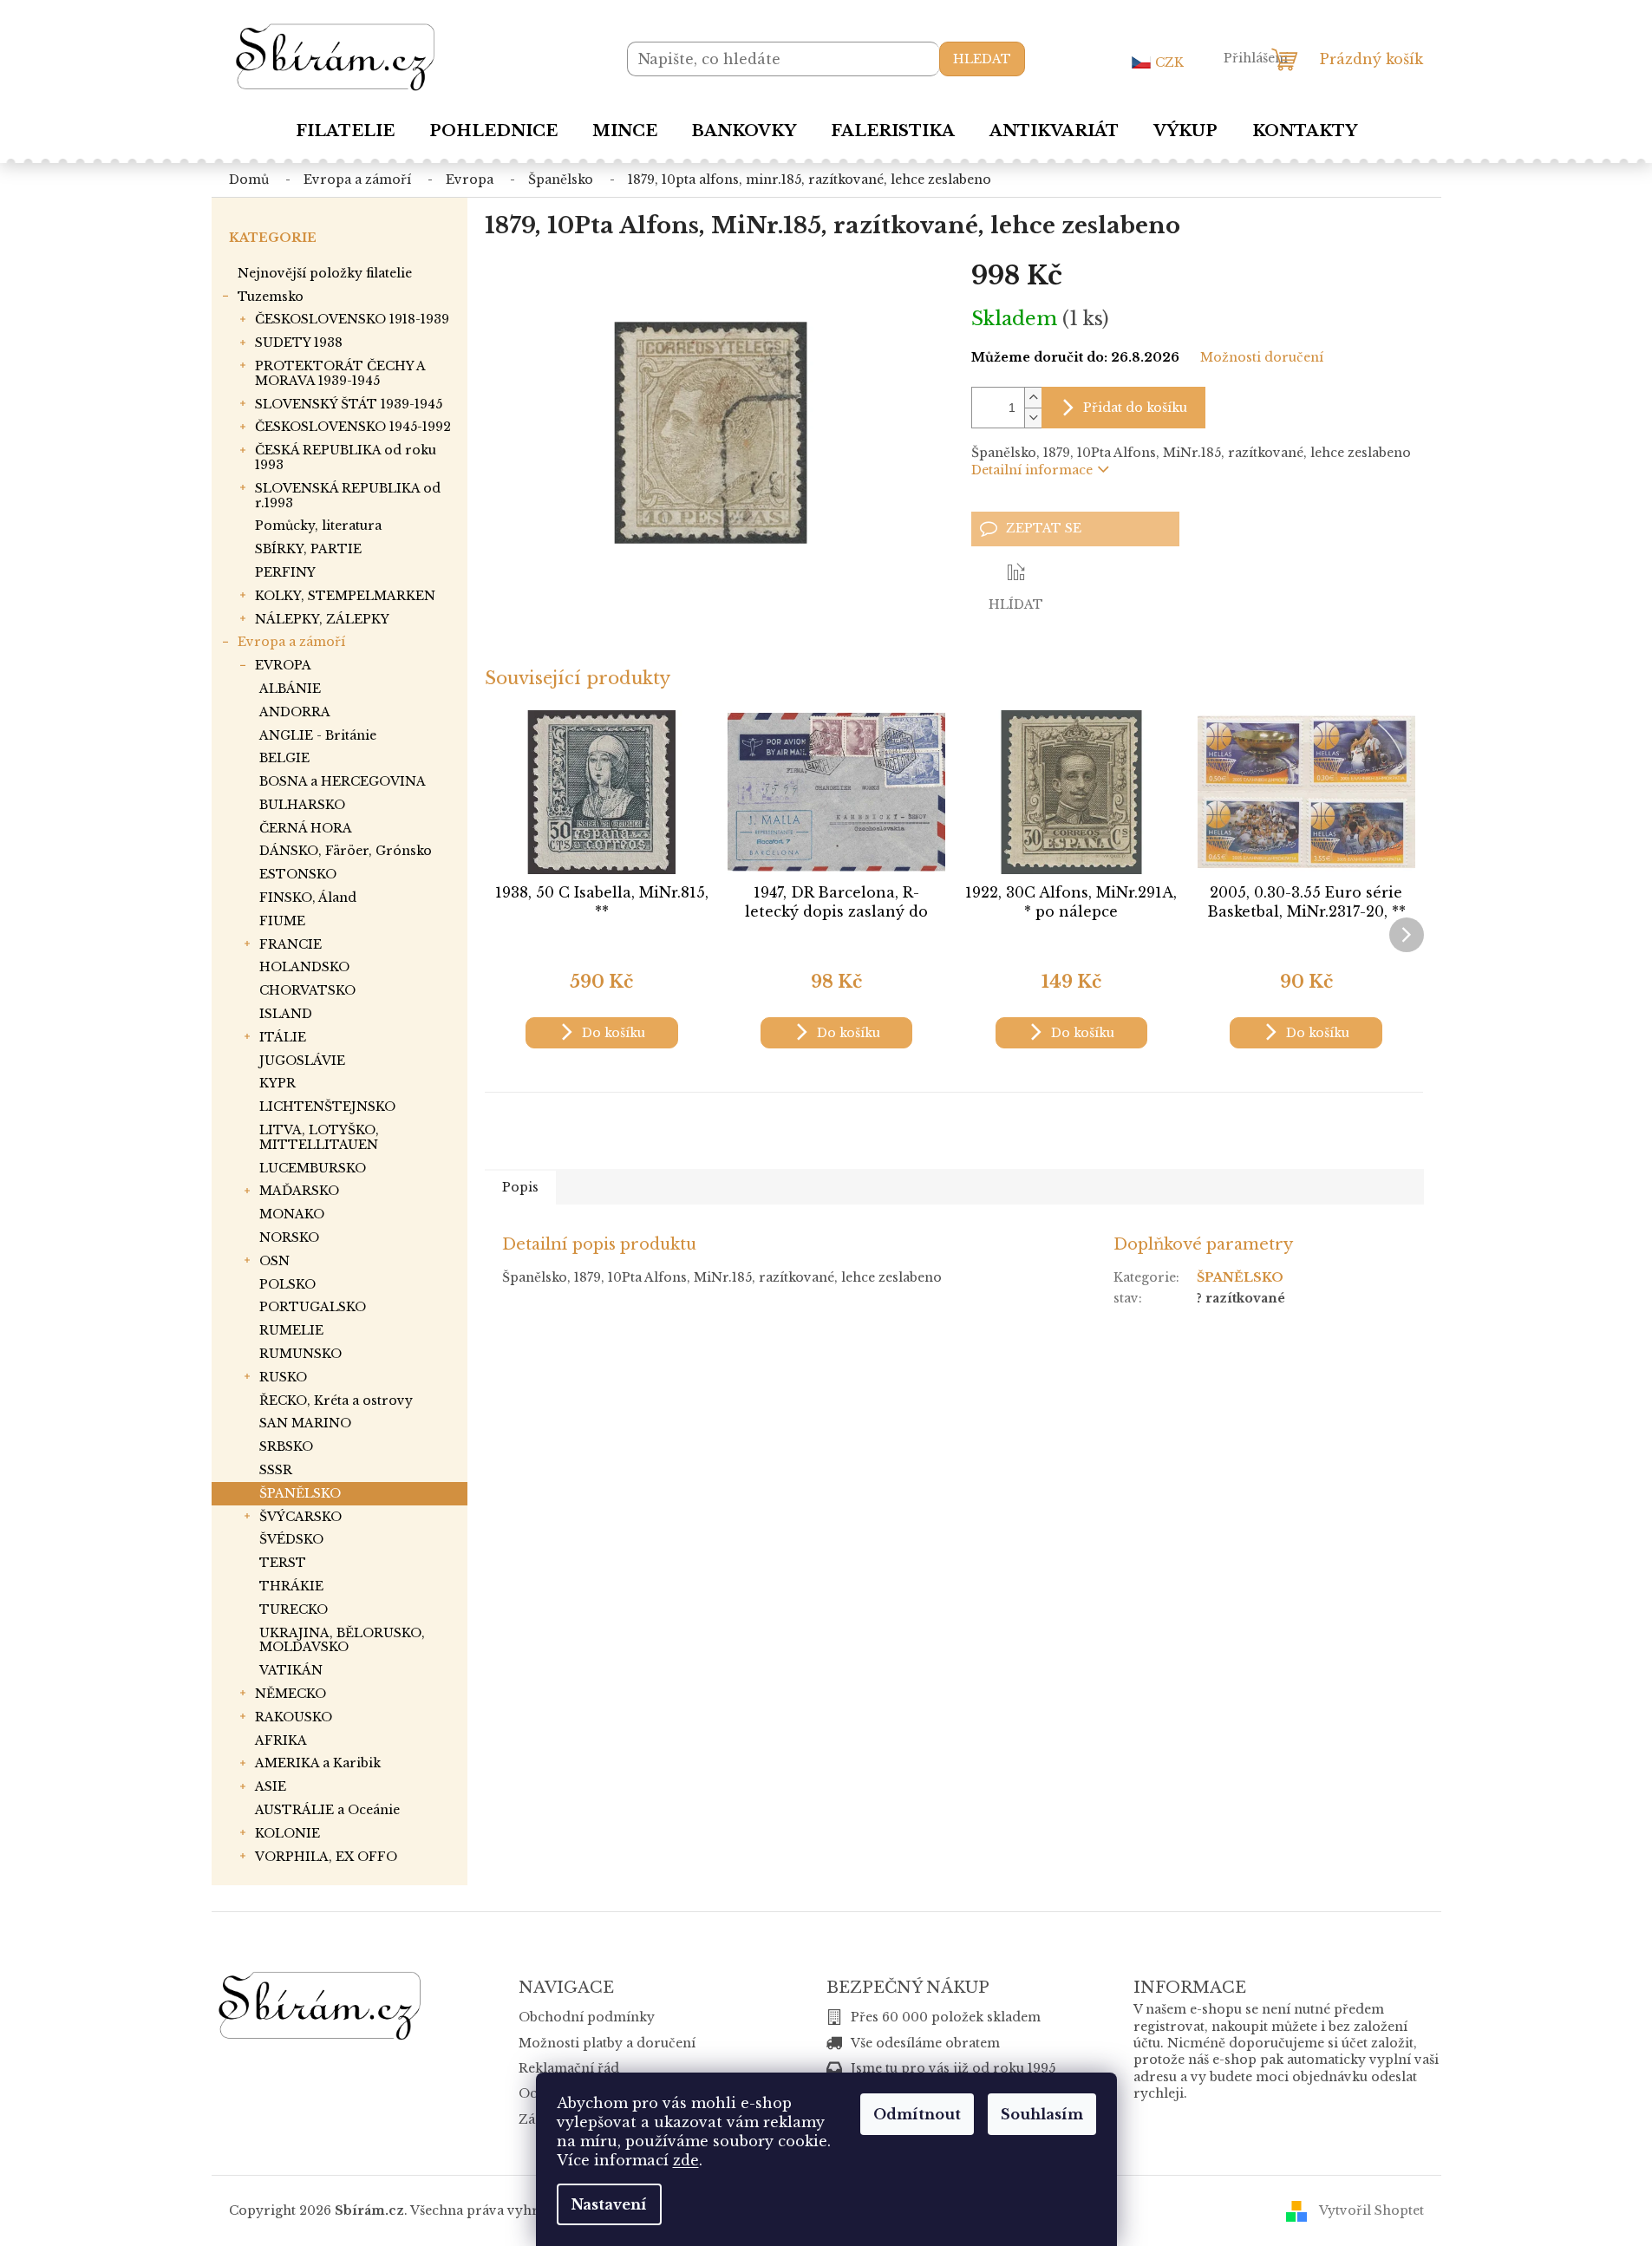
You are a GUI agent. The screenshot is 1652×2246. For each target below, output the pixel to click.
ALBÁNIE (290, 689)
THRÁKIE (291, 1586)
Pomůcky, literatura (318, 526)
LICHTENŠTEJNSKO (327, 1107)
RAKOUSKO (294, 1717)
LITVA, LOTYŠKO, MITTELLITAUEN (319, 1137)
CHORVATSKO (307, 990)
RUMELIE (291, 1330)
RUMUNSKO (300, 1354)
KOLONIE (287, 1833)
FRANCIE (291, 944)
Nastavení (609, 2204)
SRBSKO (286, 1446)
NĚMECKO (291, 1694)
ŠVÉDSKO (291, 1539)
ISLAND (286, 1014)
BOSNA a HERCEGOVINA (343, 781)
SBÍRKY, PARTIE (308, 549)
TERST (283, 1563)
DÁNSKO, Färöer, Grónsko (346, 851)
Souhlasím (1042, 2114)
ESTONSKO (298, 874)
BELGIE (284, 758)
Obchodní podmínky (587, 2017)
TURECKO (294, 1609)
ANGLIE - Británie (318, 735)
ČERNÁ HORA (306, 828)
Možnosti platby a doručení (607, 2043)
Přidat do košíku (1135, 408)
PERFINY (285, 572)
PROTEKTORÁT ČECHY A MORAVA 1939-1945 (340, 373)
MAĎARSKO (299, 1191)
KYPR (278, 1083)
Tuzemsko (271, 297)
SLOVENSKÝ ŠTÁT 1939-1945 (349, 404)
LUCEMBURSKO (313, 1168)
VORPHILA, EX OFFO (326, 1857)
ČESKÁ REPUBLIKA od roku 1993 (346, 457)
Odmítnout (917, 2114)
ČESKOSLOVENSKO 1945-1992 (353, 427)
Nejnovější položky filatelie (325, 273)
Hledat (982, 59)
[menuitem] (345, 131)
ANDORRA (295, 712)
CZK (1169, 62)
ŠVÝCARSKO (300, 1517)
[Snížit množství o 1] (1033, 418)
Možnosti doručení (1262, 357)
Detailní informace (1032, 470)
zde (686, 2160)
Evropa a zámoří (291, 642)
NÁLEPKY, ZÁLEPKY (322, 619)
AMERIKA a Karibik (318, 1763)
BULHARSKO (302, 805)
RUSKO (283, 1377)
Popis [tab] (520, 1187)
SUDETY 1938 (299, 343)
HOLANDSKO (304, 967)
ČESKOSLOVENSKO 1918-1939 (352, 319)
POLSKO (287, 1284)
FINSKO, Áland (308, 898)
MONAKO (292, 1214)
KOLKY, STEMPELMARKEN (345, 596)
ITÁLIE (283, 1037)
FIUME (282, 921)
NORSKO (289, 1237)
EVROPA (283, 665)
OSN (274, 1261)
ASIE (271, 1786)
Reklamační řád (569, 2068)
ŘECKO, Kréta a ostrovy (336, 1400)
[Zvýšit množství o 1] (1033, 398)
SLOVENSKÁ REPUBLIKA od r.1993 (348, 496)
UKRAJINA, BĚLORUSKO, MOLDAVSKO (342, 1640)
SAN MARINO (305, 1423)
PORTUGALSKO (313, 1307)
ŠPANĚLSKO (300, 1493)
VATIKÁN (291, 1670)
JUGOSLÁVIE (302, 1061)
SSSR (276, 1470)
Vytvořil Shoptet (1371, 2210)
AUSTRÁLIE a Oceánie (327, 1810)
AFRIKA (281, 1740)
